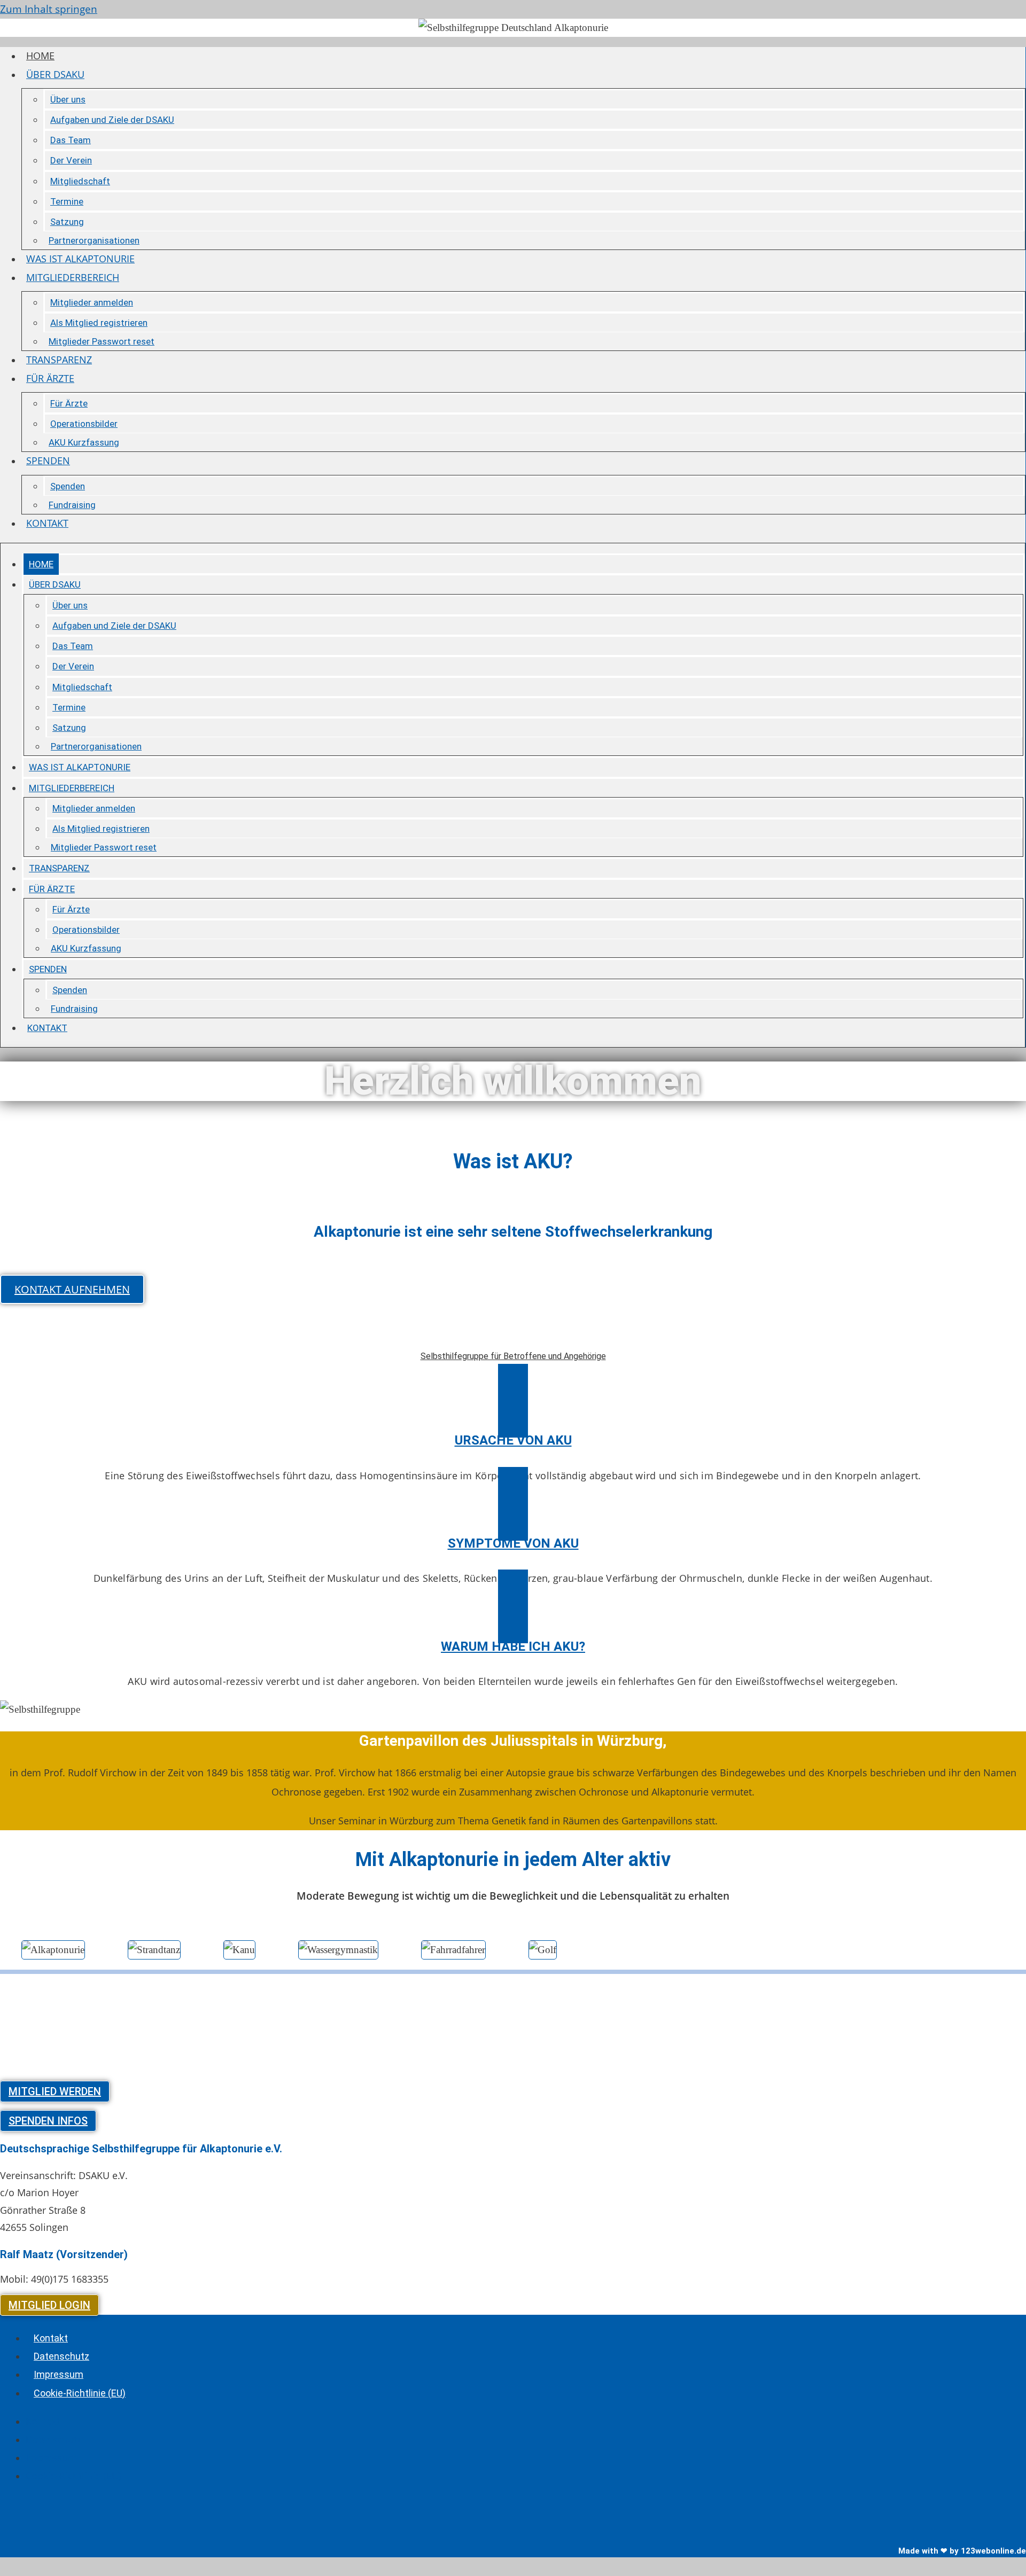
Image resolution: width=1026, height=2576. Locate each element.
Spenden (48, 460)
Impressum (59, 2374)
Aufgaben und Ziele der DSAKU (112, 120)
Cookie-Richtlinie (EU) (80, 2393)
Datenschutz (61, 2356)
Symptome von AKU (513, 1543)
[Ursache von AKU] (513, 1401)
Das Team (71, 140)
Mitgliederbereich (73, 277)
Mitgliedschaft (80, 181)
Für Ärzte (50, 378)
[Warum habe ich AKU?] (513, 1606)
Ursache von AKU (513, 1440)
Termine (67, 201)
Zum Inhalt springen (49, 9)
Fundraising (72, 505)
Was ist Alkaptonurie (80, 259)
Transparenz (59, 360)
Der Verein (71, 160)
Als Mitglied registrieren (99, 323)
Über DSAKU (55, 74)
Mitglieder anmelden (92, 302)
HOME (40, 56)
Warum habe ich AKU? (513, 1646)
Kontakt (47, 523)
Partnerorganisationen (94, 240)
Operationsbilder (84, 424)
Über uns (68, 99)
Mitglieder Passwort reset (102, 341)
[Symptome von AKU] (513, 1504)
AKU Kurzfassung (84, 442)
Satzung (67, 222)
